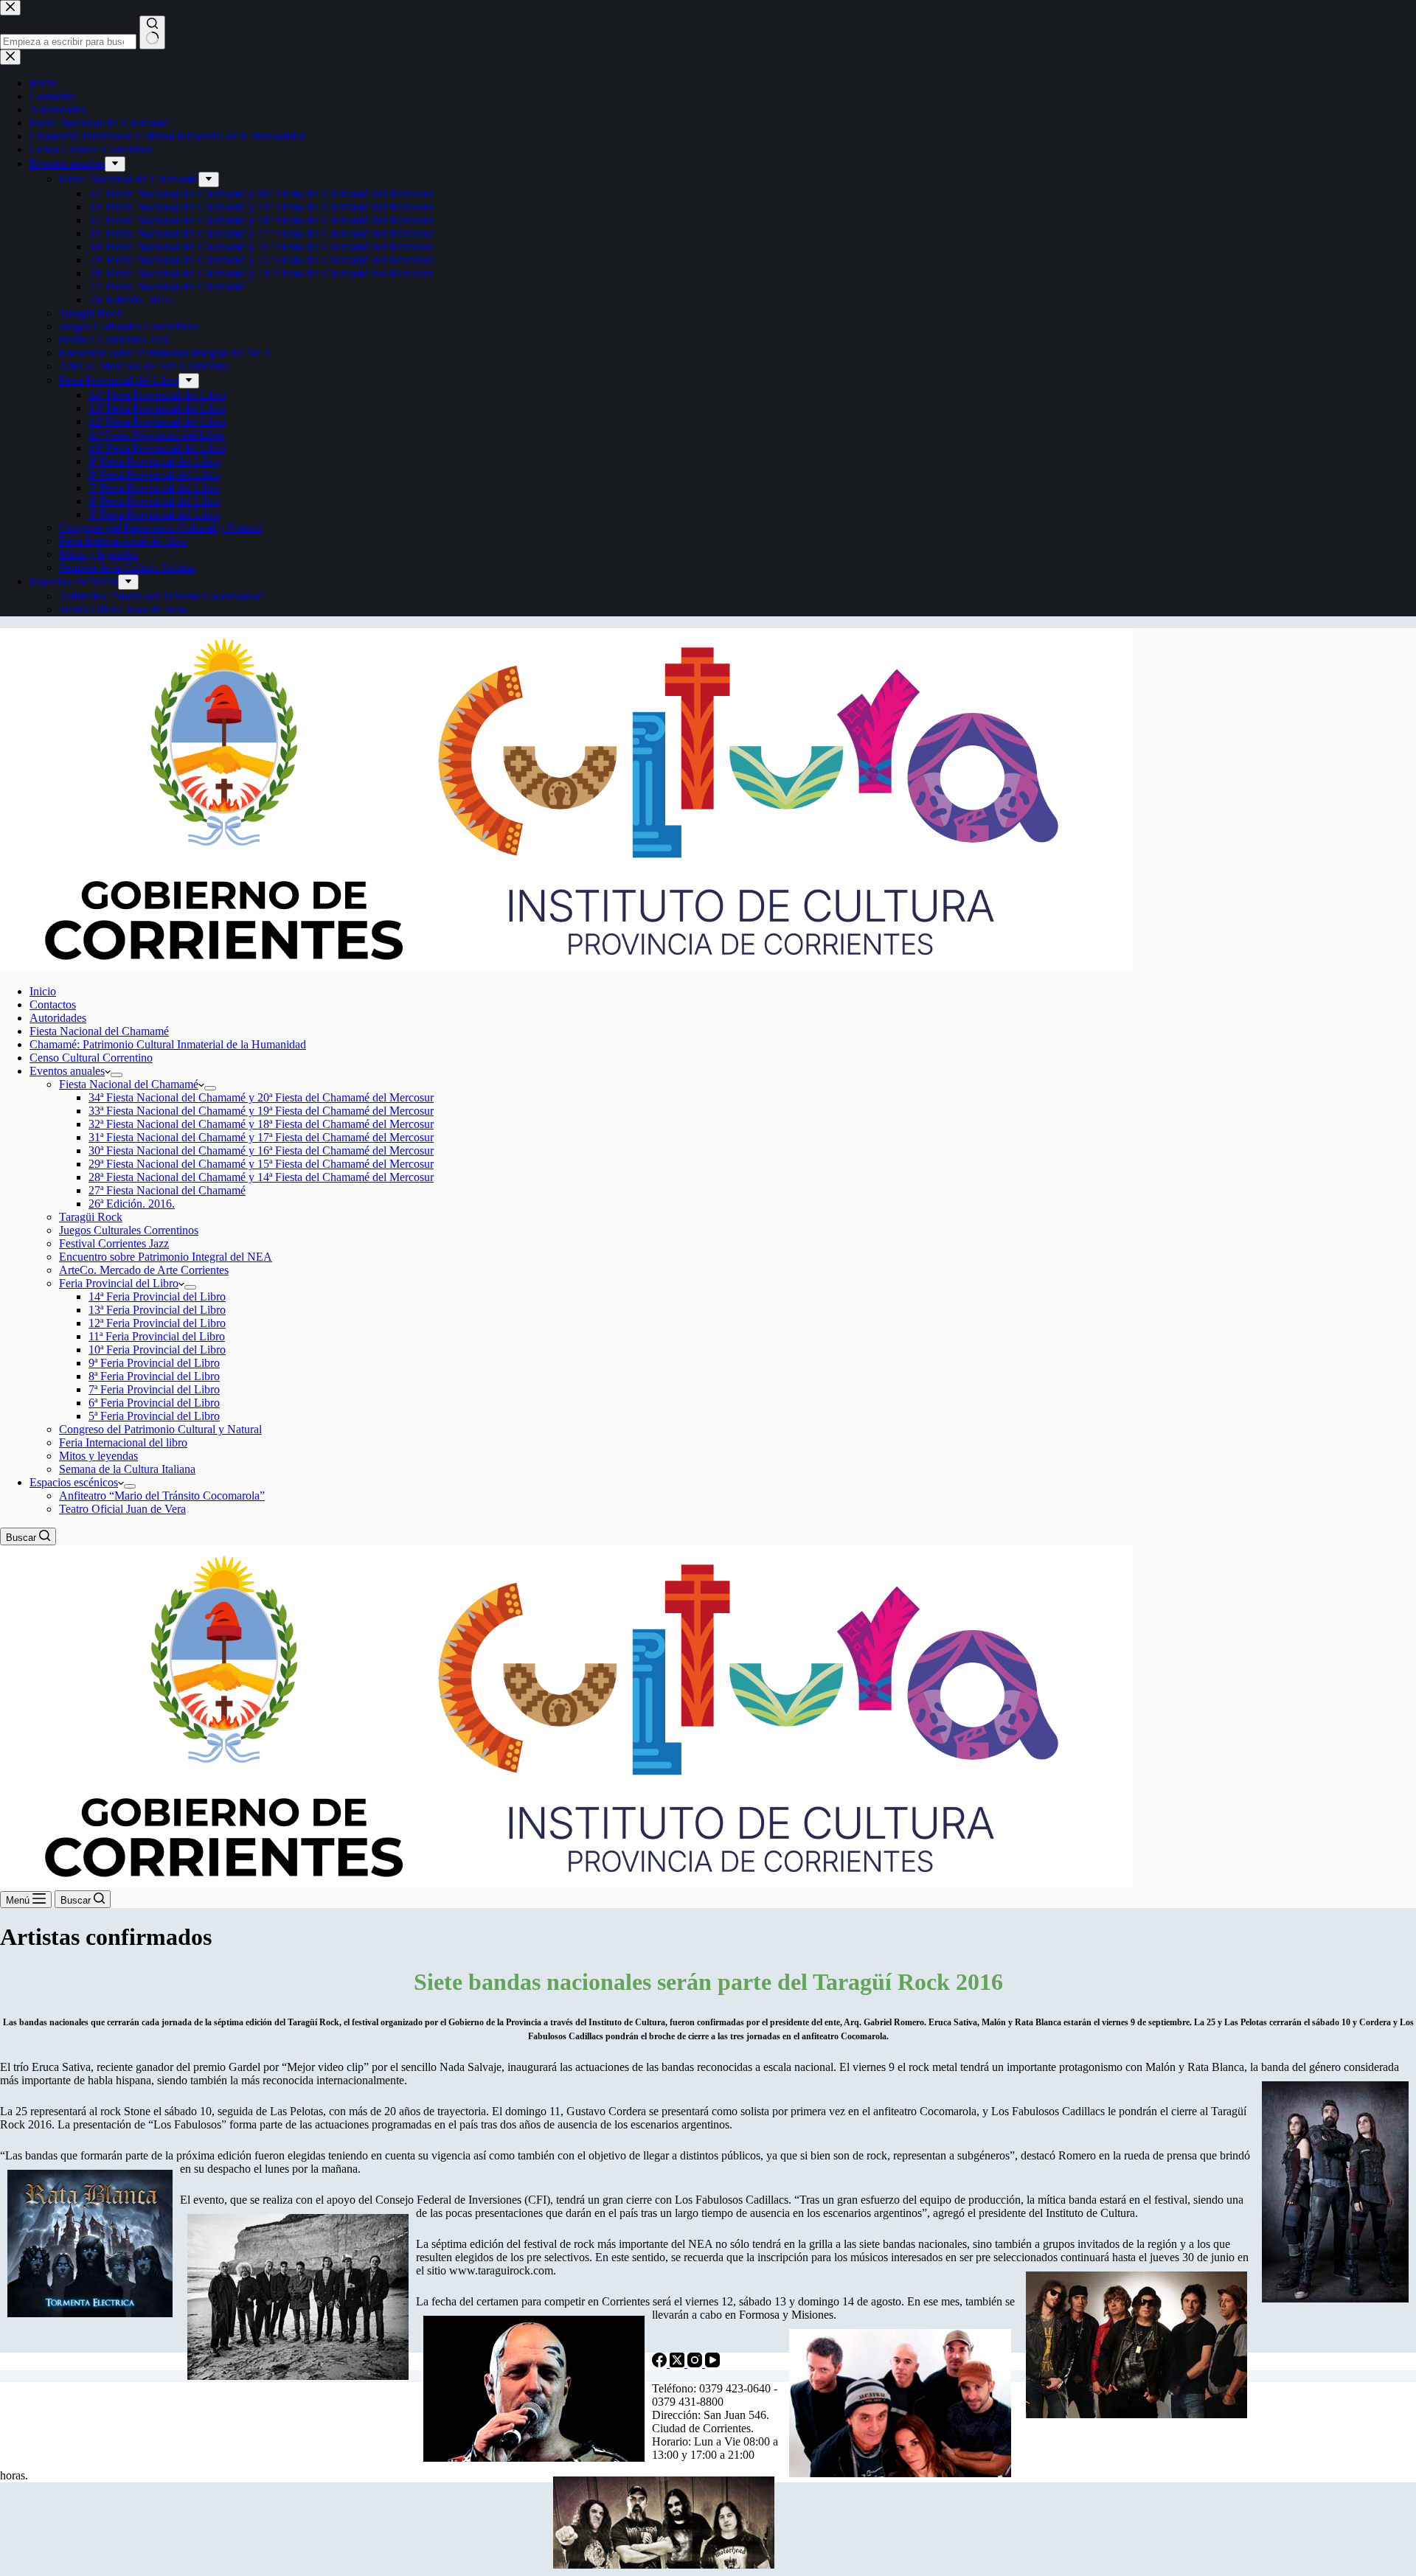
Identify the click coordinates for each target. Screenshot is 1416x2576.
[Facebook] (661, 2363)
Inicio (43, 991)
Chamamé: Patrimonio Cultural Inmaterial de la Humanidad (168, 1044)
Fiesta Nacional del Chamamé (99, 1031)
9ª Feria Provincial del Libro (154, 1363)
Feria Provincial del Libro (119, 1283)
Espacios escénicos (74, 1482)
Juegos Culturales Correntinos (129, 1230)
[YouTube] (712, 2363)
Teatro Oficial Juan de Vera (122, 1509)
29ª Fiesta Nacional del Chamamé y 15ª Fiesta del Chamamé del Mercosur (261, 1164)
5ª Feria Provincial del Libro (154, 1416)
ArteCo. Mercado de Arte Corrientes (144, 1270)
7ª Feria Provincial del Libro (154, 1389)
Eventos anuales (67, 1071)
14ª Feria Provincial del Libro (157, 1296)
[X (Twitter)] (678, 2363)
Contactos (53, 1005)
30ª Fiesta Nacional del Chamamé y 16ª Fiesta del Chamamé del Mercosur (261, 1151)
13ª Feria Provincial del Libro (157, 1310)
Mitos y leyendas (98, 1456)
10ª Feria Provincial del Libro (157, 1350)
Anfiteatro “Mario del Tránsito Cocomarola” (162, 1496)
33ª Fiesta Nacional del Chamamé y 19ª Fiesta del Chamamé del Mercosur (261, 1111)
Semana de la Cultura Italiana (127, 1469)
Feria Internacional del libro (123, 1442)
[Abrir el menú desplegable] (117, 1075)
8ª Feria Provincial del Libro (154, 1376)
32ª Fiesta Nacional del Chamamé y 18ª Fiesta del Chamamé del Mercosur (261, 1124)
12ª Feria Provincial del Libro (157, 1323)
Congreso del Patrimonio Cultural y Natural (160, 1429)
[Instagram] (696, 2363)
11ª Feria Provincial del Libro (157, 1336)
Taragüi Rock (91, 1217)
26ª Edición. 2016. (132, 1204)
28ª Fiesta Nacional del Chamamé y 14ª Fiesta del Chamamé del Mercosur (261, 1177)
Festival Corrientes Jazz (114, 1243)
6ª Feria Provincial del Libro (154, 1403)
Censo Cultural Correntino (91, 1058)
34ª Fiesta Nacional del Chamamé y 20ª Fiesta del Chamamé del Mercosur (261, 1097)
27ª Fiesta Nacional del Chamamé (167, 1190)
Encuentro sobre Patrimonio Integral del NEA (166, 1257)
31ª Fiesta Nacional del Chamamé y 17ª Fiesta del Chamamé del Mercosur (261, 1137)
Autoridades (58, 1018)
